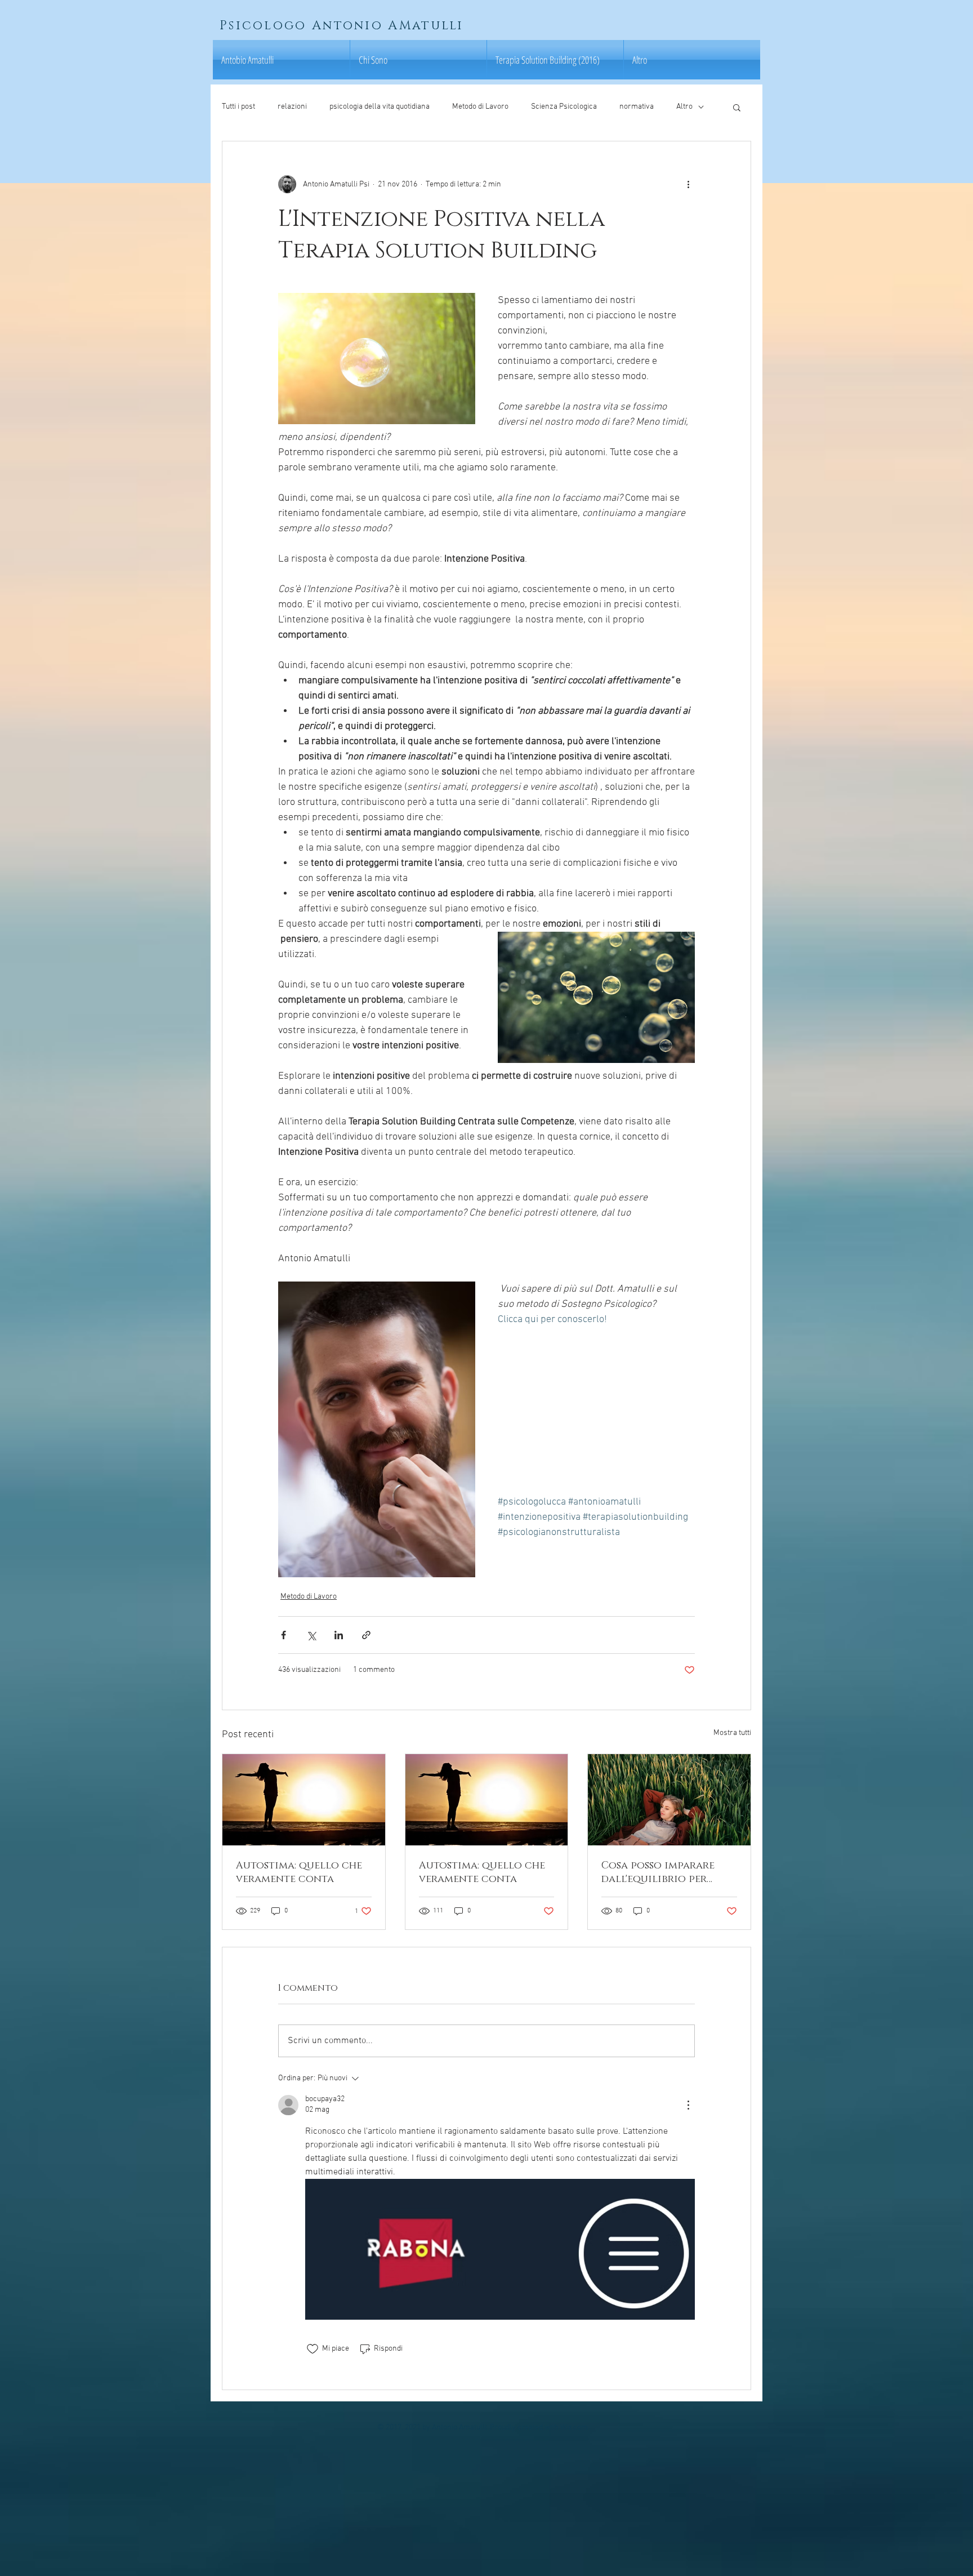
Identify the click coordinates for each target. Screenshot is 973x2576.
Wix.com (574, 2428)
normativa (637, 107)
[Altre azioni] (688, 184)
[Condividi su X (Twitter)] (311, 1635)
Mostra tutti (732, 1733)
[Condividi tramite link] (366, 1635)
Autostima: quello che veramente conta (299, 1872)
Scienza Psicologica (564, 107)
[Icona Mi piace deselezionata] (313, 2349)
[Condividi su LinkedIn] (339, 1635)
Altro (684, 107)
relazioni (292, 107)
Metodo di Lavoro (480, 107)
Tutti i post (238, 107)
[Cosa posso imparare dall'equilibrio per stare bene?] (669, 1800)
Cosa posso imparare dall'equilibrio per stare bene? (658, 1872)
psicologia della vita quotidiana (380, 107)
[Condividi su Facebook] (284, 1635)
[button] (737, 107)
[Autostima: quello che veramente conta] (304, 1800)
